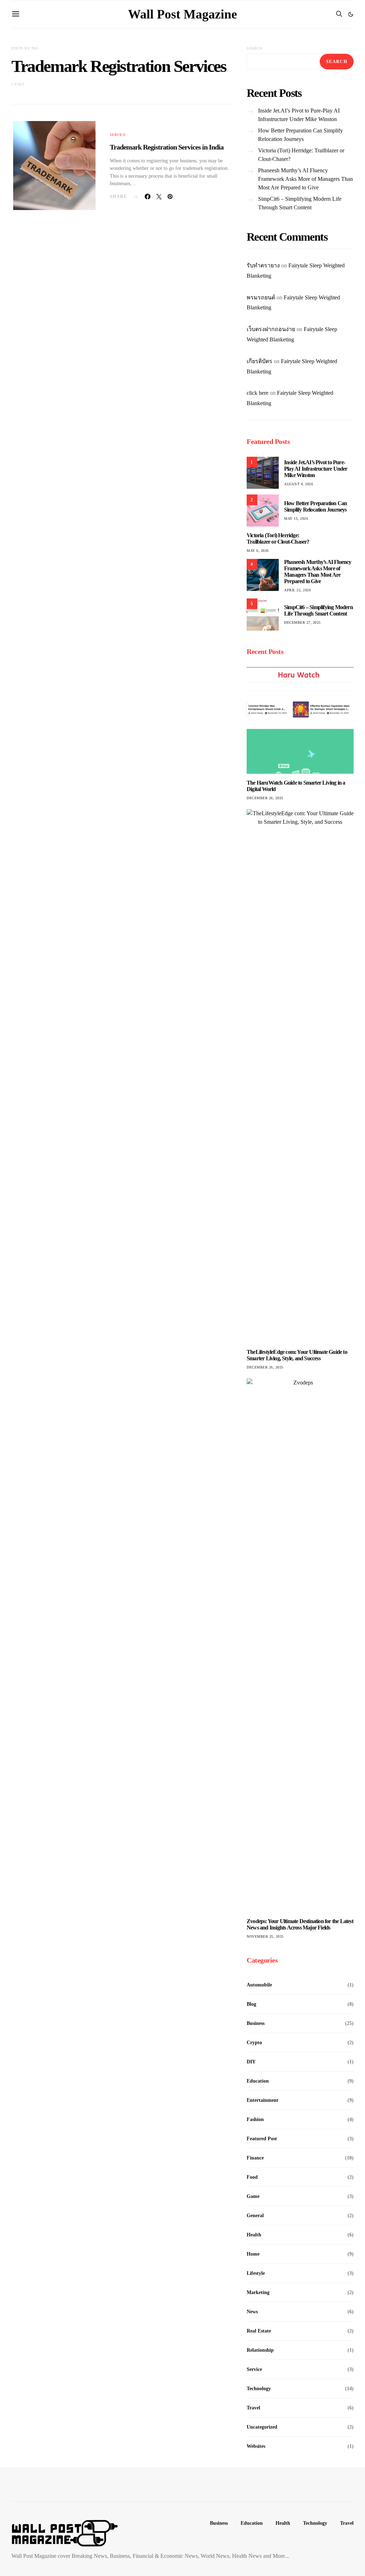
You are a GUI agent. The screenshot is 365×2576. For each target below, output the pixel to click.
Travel (253, 2408)
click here (258, 393)
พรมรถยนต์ (261, 297)
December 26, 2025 (265, 798)
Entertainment (263, 2100)
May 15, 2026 (296, 519)
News (252, 2312)
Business (256, 2023)
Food (252, 2177)
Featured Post (262, 2139)
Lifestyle (256, 2273)
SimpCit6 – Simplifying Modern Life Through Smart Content (300, 203)
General (255, 2216)
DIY (251, 2062)
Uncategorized (262, 2427)
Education (258, 2081)
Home (253, 2254)
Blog (251, 2004)
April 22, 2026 (297, 590)
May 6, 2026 (258, 551)
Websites (256, 2446)
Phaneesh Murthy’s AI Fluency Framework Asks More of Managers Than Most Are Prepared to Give (305, 179)
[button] (351, 14)
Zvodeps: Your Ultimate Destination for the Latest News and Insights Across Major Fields (300, 1924)
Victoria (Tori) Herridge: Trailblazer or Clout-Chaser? (301, 155)
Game (253, 2196)
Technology (259, 2389)
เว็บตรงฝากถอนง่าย (271, 329)
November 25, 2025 (265, 1936)
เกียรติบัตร (259, 361)
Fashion (255, 2119)
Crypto (254, 2043)
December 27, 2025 (302, 622)
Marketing (258, 2292)
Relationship (260, 2350)
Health (254, 2235)
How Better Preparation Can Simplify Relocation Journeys (300, 135)
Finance (255, 2158)
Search (254, 48)
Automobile (259, 1985)
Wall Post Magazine (182, 14)
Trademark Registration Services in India (167, 147)
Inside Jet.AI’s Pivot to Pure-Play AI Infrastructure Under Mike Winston (299, 115)
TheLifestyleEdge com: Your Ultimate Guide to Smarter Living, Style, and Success (297, 1355)
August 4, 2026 (299, 484)
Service (118, 135)
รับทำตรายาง (263, 265)
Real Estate (259, 2331)
